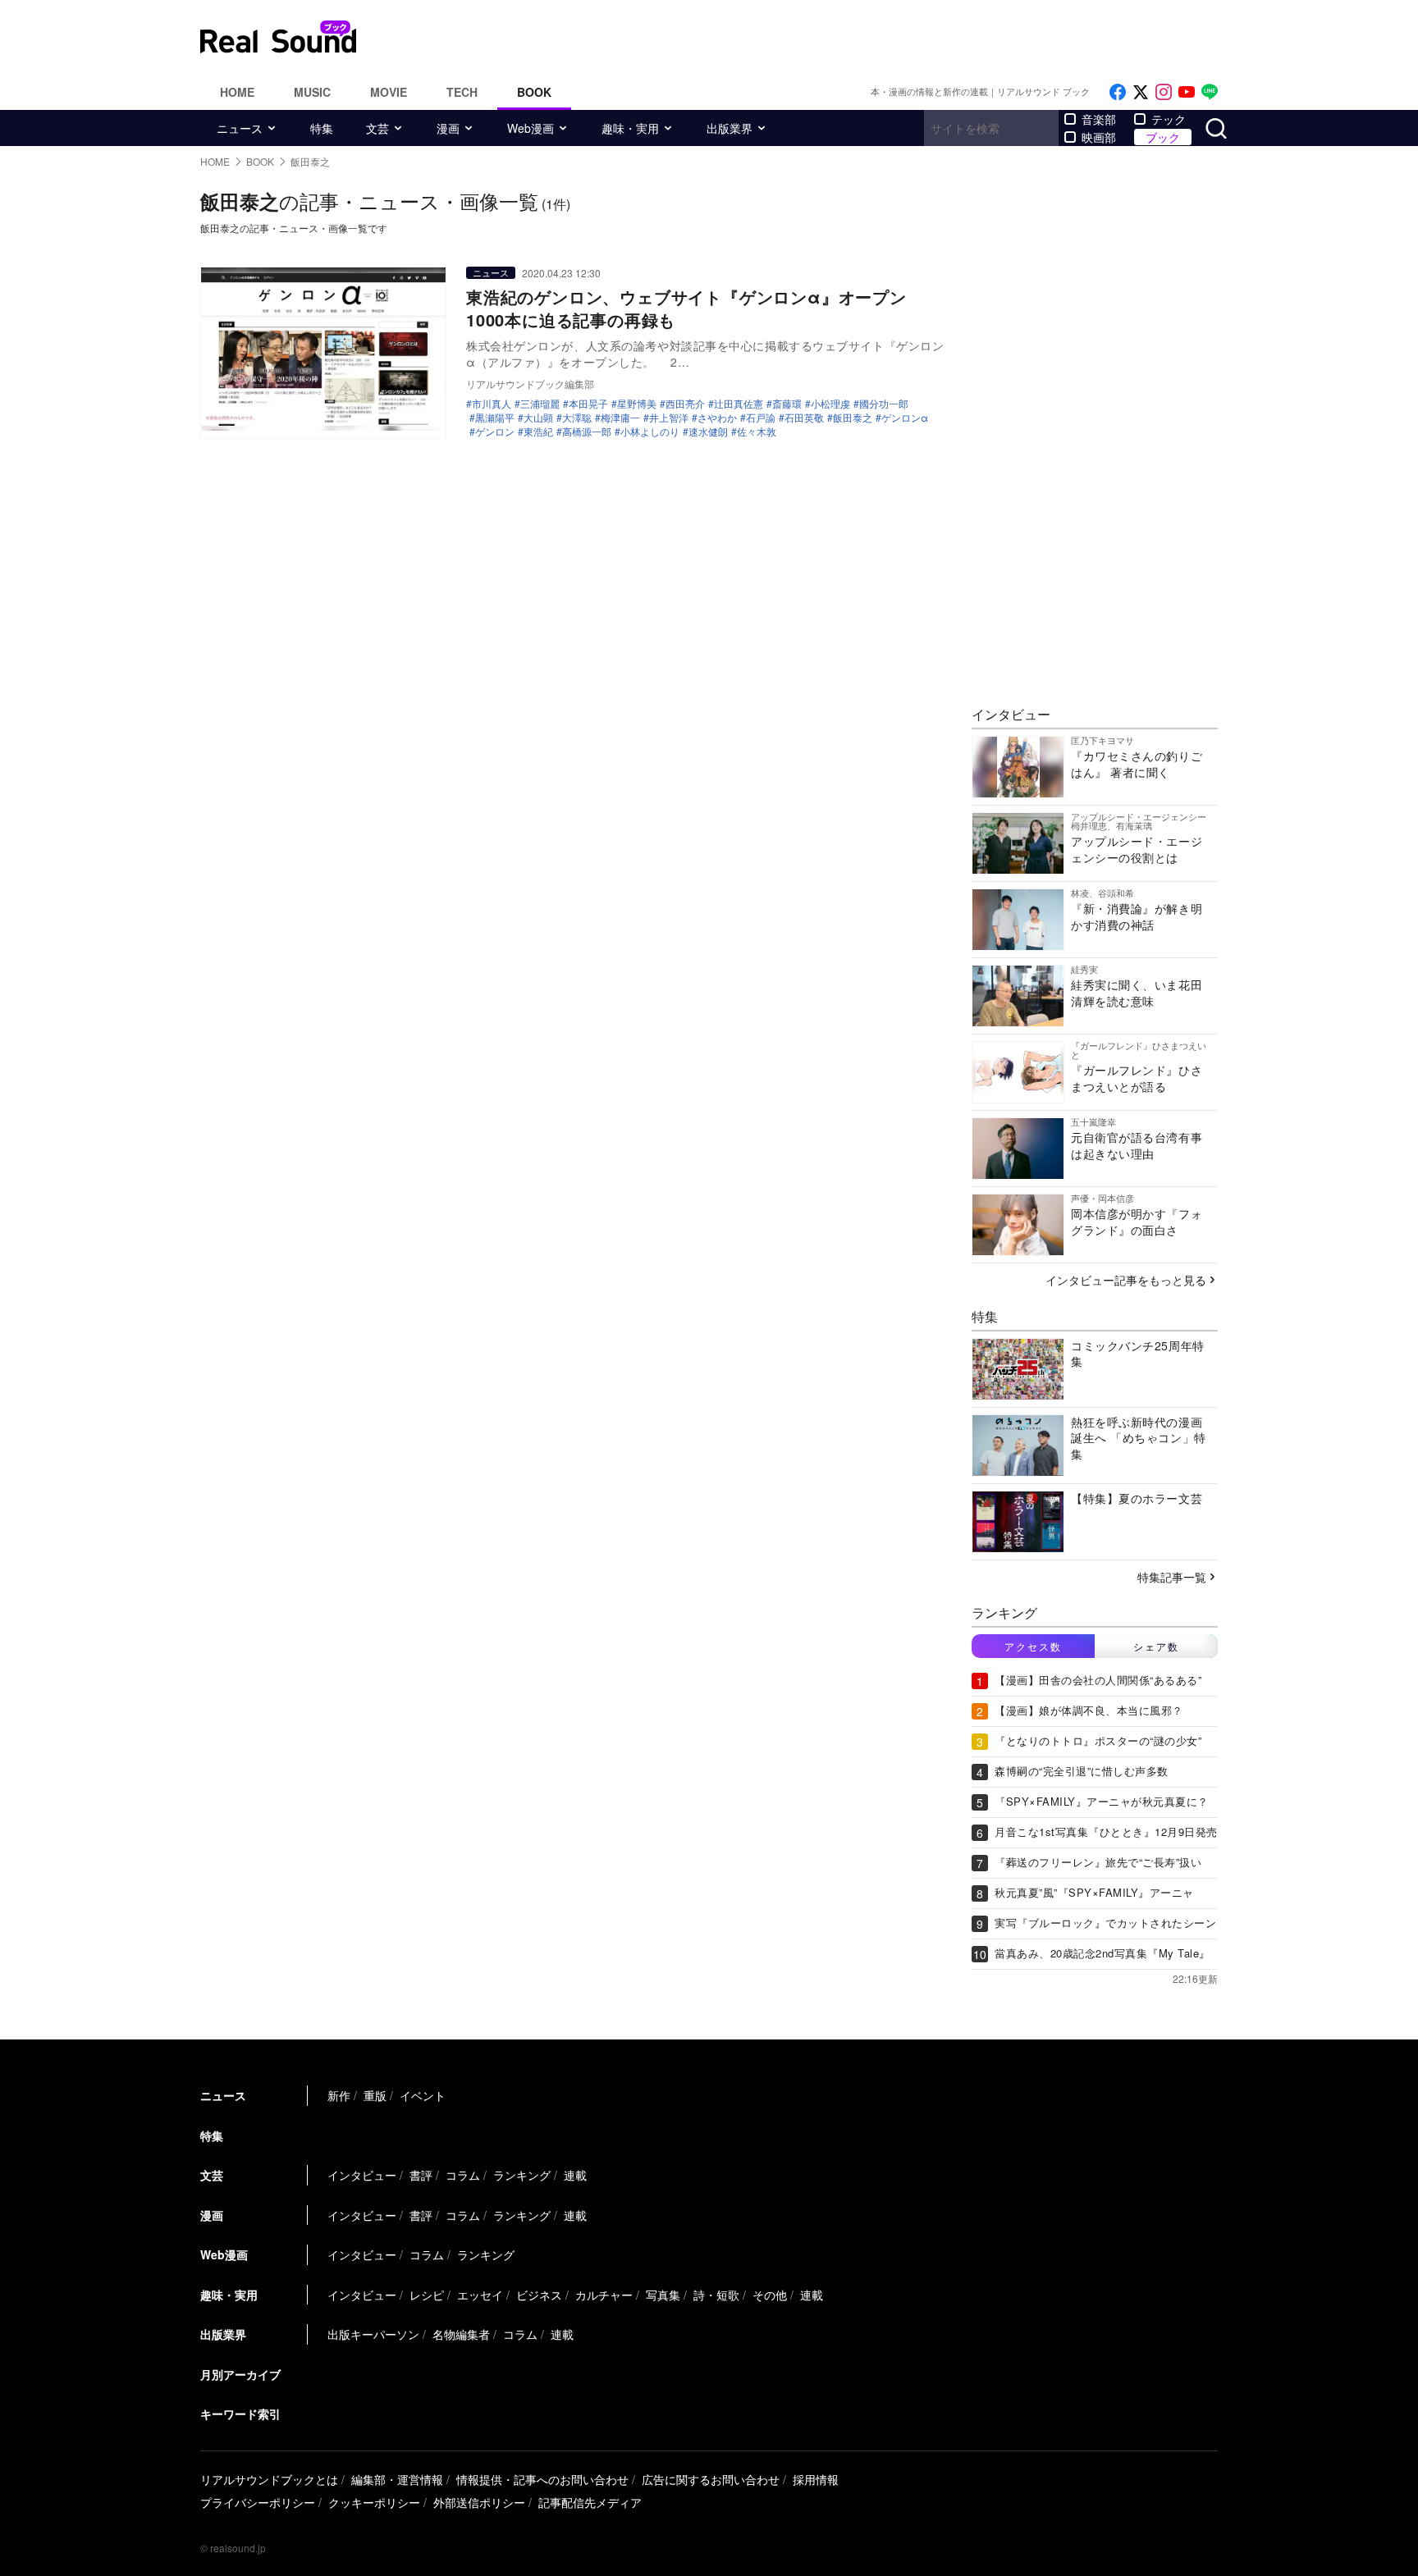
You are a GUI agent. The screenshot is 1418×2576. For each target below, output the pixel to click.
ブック (1163, 137)
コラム (463, 2175)
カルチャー (604, 2295)
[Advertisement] (820, 37)
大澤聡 (577, 418)
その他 (770, 2295)
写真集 (663, 2295)
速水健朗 (708, 432)
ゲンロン (495, 432)
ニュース (240, 128)
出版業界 (730, 128)
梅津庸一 (620, 418)
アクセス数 (1033, 1646)
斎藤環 (787, 404)
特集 (322, 128)
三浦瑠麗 (540, 404)
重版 (375, 2095)
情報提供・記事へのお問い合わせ (542, 2479)
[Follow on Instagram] (1164, 92)
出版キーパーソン (373, 2334)
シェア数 (1156, 1646)
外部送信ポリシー (479, 2502)
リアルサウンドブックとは (269, 2479)
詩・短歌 (716, 2295)
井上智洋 (669, 418)
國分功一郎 (884, 404)
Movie (389, 92)
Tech (462, 92)
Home (237, 92)
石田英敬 (804, 418)
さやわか (717, 418)
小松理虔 (830, 404)
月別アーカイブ (240, 2374)
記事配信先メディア (590, 2502)
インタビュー (362, 2175)
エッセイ (480, 2295)
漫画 (448, 128)
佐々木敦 (757, 432)
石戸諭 (761, 418)
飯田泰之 (853, 418)
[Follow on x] (1141, 92)
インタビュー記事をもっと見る (1126, 1280)
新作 (339, 2095)
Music (312, 92)
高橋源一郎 (587, 432)
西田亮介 (685, 404)
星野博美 (637, 404)
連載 (575, 2175)
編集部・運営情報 (397, 2479)
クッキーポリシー (374, 2502)
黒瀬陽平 (495, 418)
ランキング (522, 2175)
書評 (421, 2175)
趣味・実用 (630, 128)
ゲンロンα (905, 418)
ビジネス (539, 2295)
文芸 (377, 128)
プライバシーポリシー (258, 2502)
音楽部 (1099, 119)
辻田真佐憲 (739, 404)
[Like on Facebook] (1118, 92)
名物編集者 (461, 2334)
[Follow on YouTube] (1187, 92)
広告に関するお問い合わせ (711, 2479)
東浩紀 (538, 432)
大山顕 (538, 418)
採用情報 (816, 2479)
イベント (423, 2095)
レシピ (427, 2295)
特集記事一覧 (1172, 1577)
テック (1169, 119)
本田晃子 (588, 404)
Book (534, 92)
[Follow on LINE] (1210, 92)
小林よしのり (650, 432)
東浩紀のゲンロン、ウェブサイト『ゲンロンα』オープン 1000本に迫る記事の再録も (695, 308)
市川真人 (492, 404)
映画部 (1099, 137)
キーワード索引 (240, 2414)
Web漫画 (531, 128)
